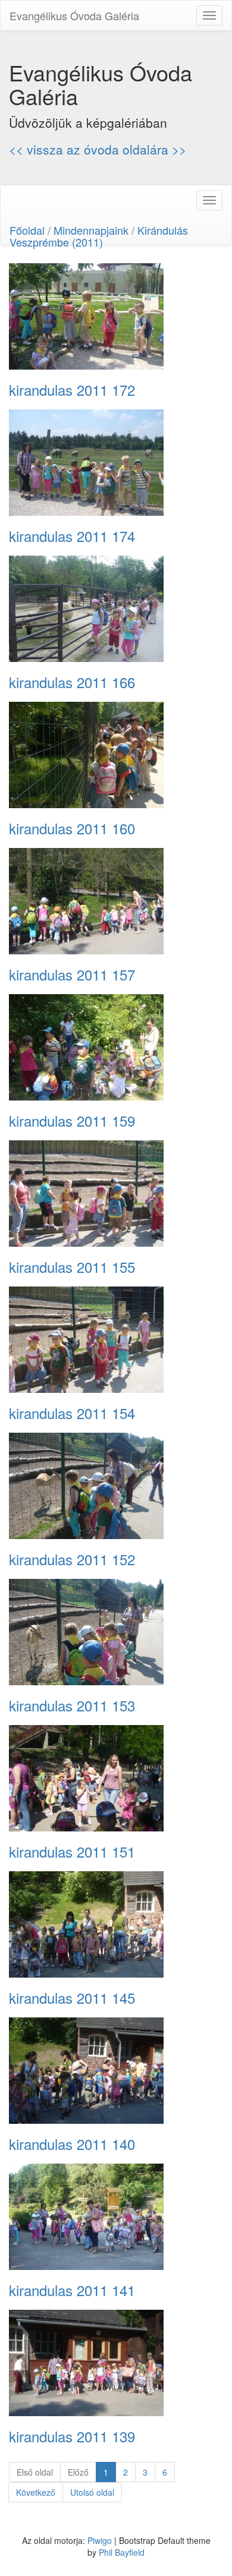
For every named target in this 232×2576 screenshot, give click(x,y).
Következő (36, 2492)
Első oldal (35, 2472)
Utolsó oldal (92, 2492)
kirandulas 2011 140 (72, 2144)
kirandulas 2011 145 (72, 1998)
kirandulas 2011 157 (72, 975)
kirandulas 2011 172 (72, 390)
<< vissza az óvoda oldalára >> (98, 149)
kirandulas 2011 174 (72, 536)
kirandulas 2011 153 (72, 1705)
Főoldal (27, 230)
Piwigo (100, 2540)
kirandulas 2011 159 (72, 1121)
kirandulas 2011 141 (72, 2290)
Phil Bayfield (122, 2552)
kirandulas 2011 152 (72, 1559)
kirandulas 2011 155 (72, 1267)
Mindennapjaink (91, 230)
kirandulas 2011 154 (72, 1413)
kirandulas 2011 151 (72, 1852)
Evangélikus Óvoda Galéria (74, 15)
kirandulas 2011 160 (72, 828)
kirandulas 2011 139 (72, 2436)
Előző (78, 2472)
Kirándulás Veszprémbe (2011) (99, 236)
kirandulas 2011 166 (72, 682)
